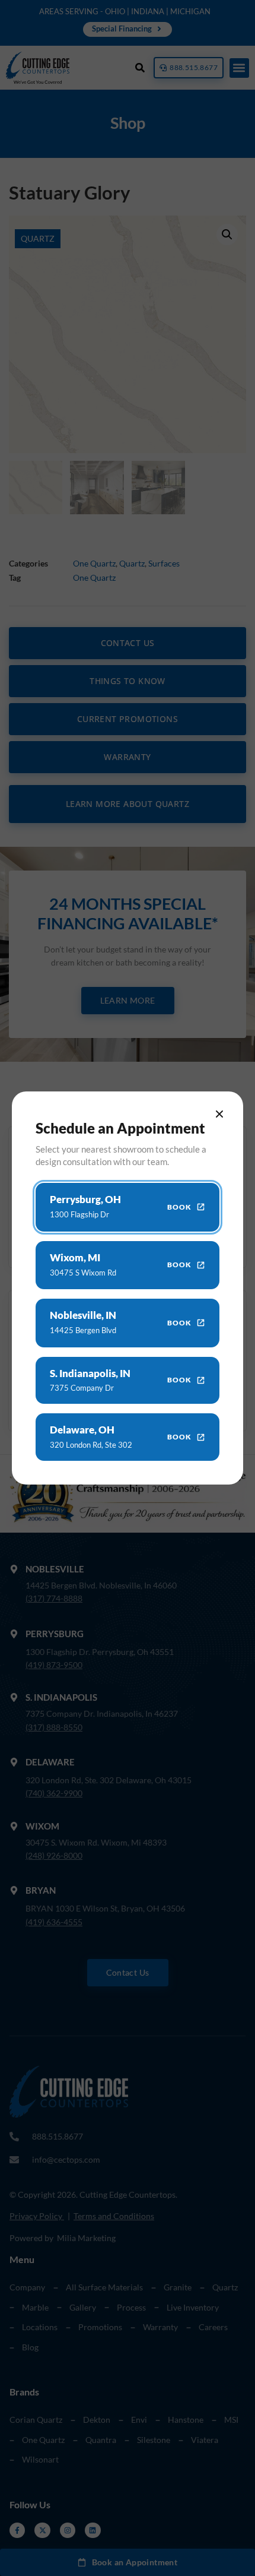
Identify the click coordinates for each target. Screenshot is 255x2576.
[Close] (219, 1114)
